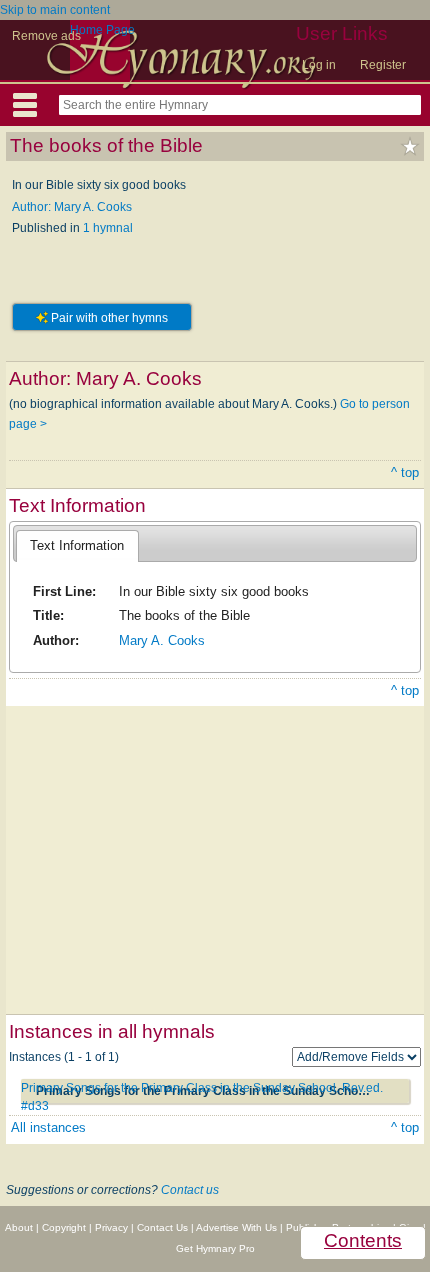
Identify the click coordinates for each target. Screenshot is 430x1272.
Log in (319, 65)
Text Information (77, 545)
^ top (405, 472)
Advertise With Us (236, 1227)
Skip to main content (55, 10)
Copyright (64, 1227)
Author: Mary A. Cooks (72, 207)
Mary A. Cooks (162, 640)
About (19, 1227)
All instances (48, 1127)
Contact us (190, 1190)
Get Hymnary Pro (215, 1248)
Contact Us (162, 1227)
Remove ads (46, 36)
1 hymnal (108, 228)
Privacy (111, 1227)
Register (383, 65)
